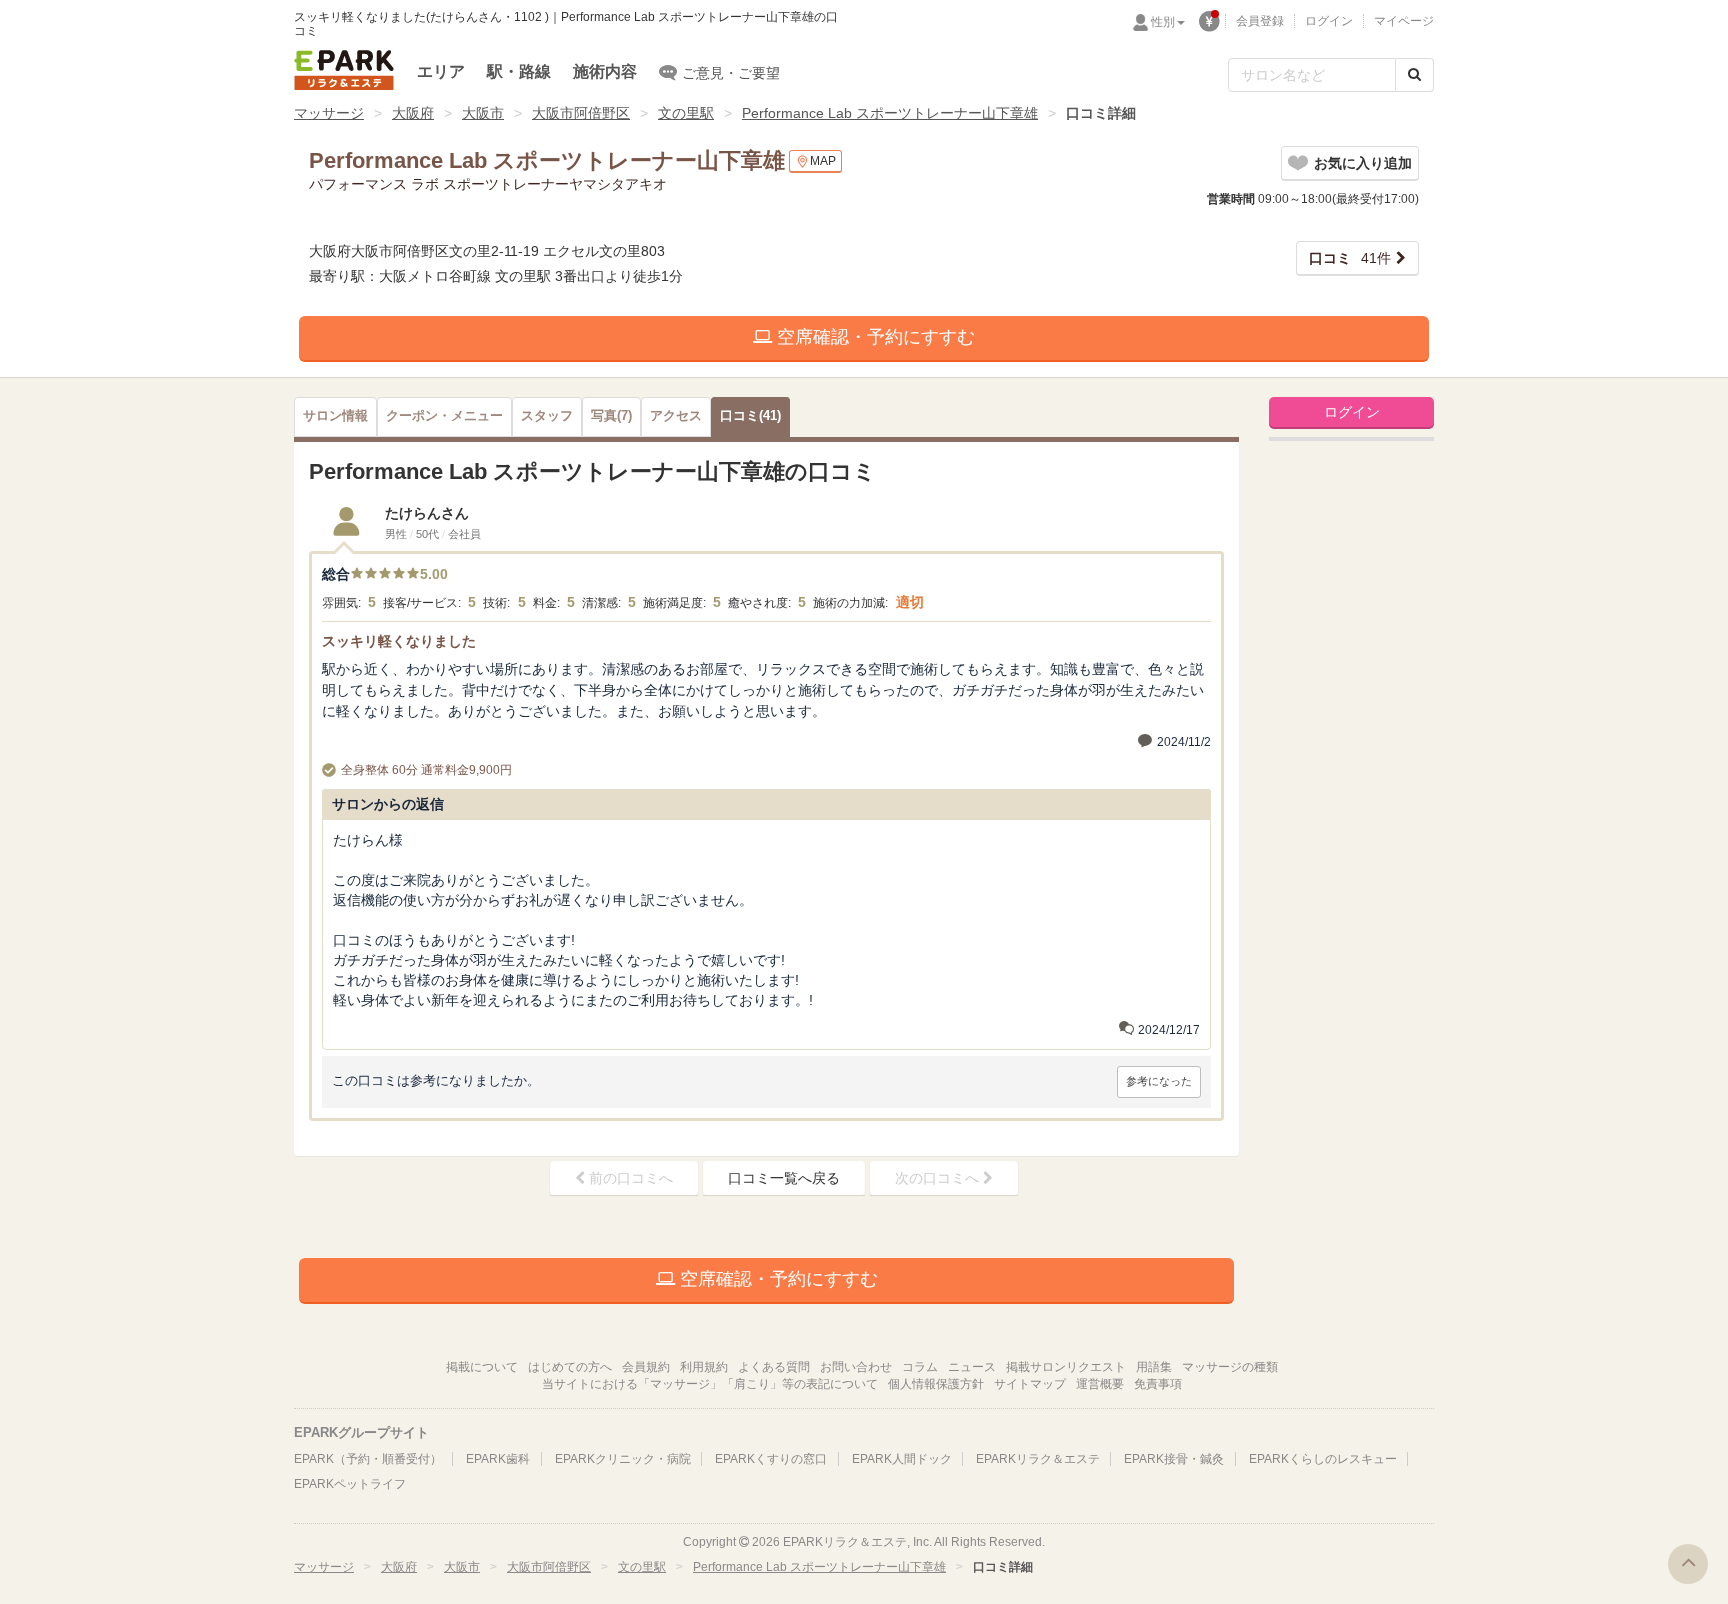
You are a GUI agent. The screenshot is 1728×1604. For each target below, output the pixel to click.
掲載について (482, 1367)
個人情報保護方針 (936, 1384)
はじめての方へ (570, 1367)
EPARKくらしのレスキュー (1323, 1459)
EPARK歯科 (498, 1459)
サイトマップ (1030, 1384)
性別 (1163, 22)
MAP (823, 161)
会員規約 (646, 1367)
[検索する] (1414, 75)
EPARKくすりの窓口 (771, 1459)
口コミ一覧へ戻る (784, 1178)
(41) (750, 416)
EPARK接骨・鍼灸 (1174, 1459)
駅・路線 (519, 71)
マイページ (1404, 21)
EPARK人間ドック (902, 1459)
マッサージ (329, 113)
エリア (441, 71)
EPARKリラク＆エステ (344, 70)
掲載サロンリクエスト (1066, 1367)
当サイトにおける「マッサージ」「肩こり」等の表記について (710, 1384)
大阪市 (483, 113)
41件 (1350, 258)
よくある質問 (774, 1367)
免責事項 (1158, 1384)
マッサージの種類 (1230, 1367)
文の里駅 (686, 113)
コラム (920, 1367)
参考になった (1159, 1081)
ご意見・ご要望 (731, 73)
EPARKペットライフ (350, 1484)
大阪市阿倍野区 (581, 113)
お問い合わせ (856, 1367)
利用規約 (704, 1367)
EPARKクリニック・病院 (623, 1459)
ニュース (972, 1367)
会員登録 (1260, 21)
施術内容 (605, 71)
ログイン (1329, 21)
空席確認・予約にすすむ (873, 337)
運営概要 (1100, 1384)
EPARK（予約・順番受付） (368, 1459)
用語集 (1154, 1367)
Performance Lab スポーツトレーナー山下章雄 (890, 113)
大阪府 (413, 113)
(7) (611, 416)
